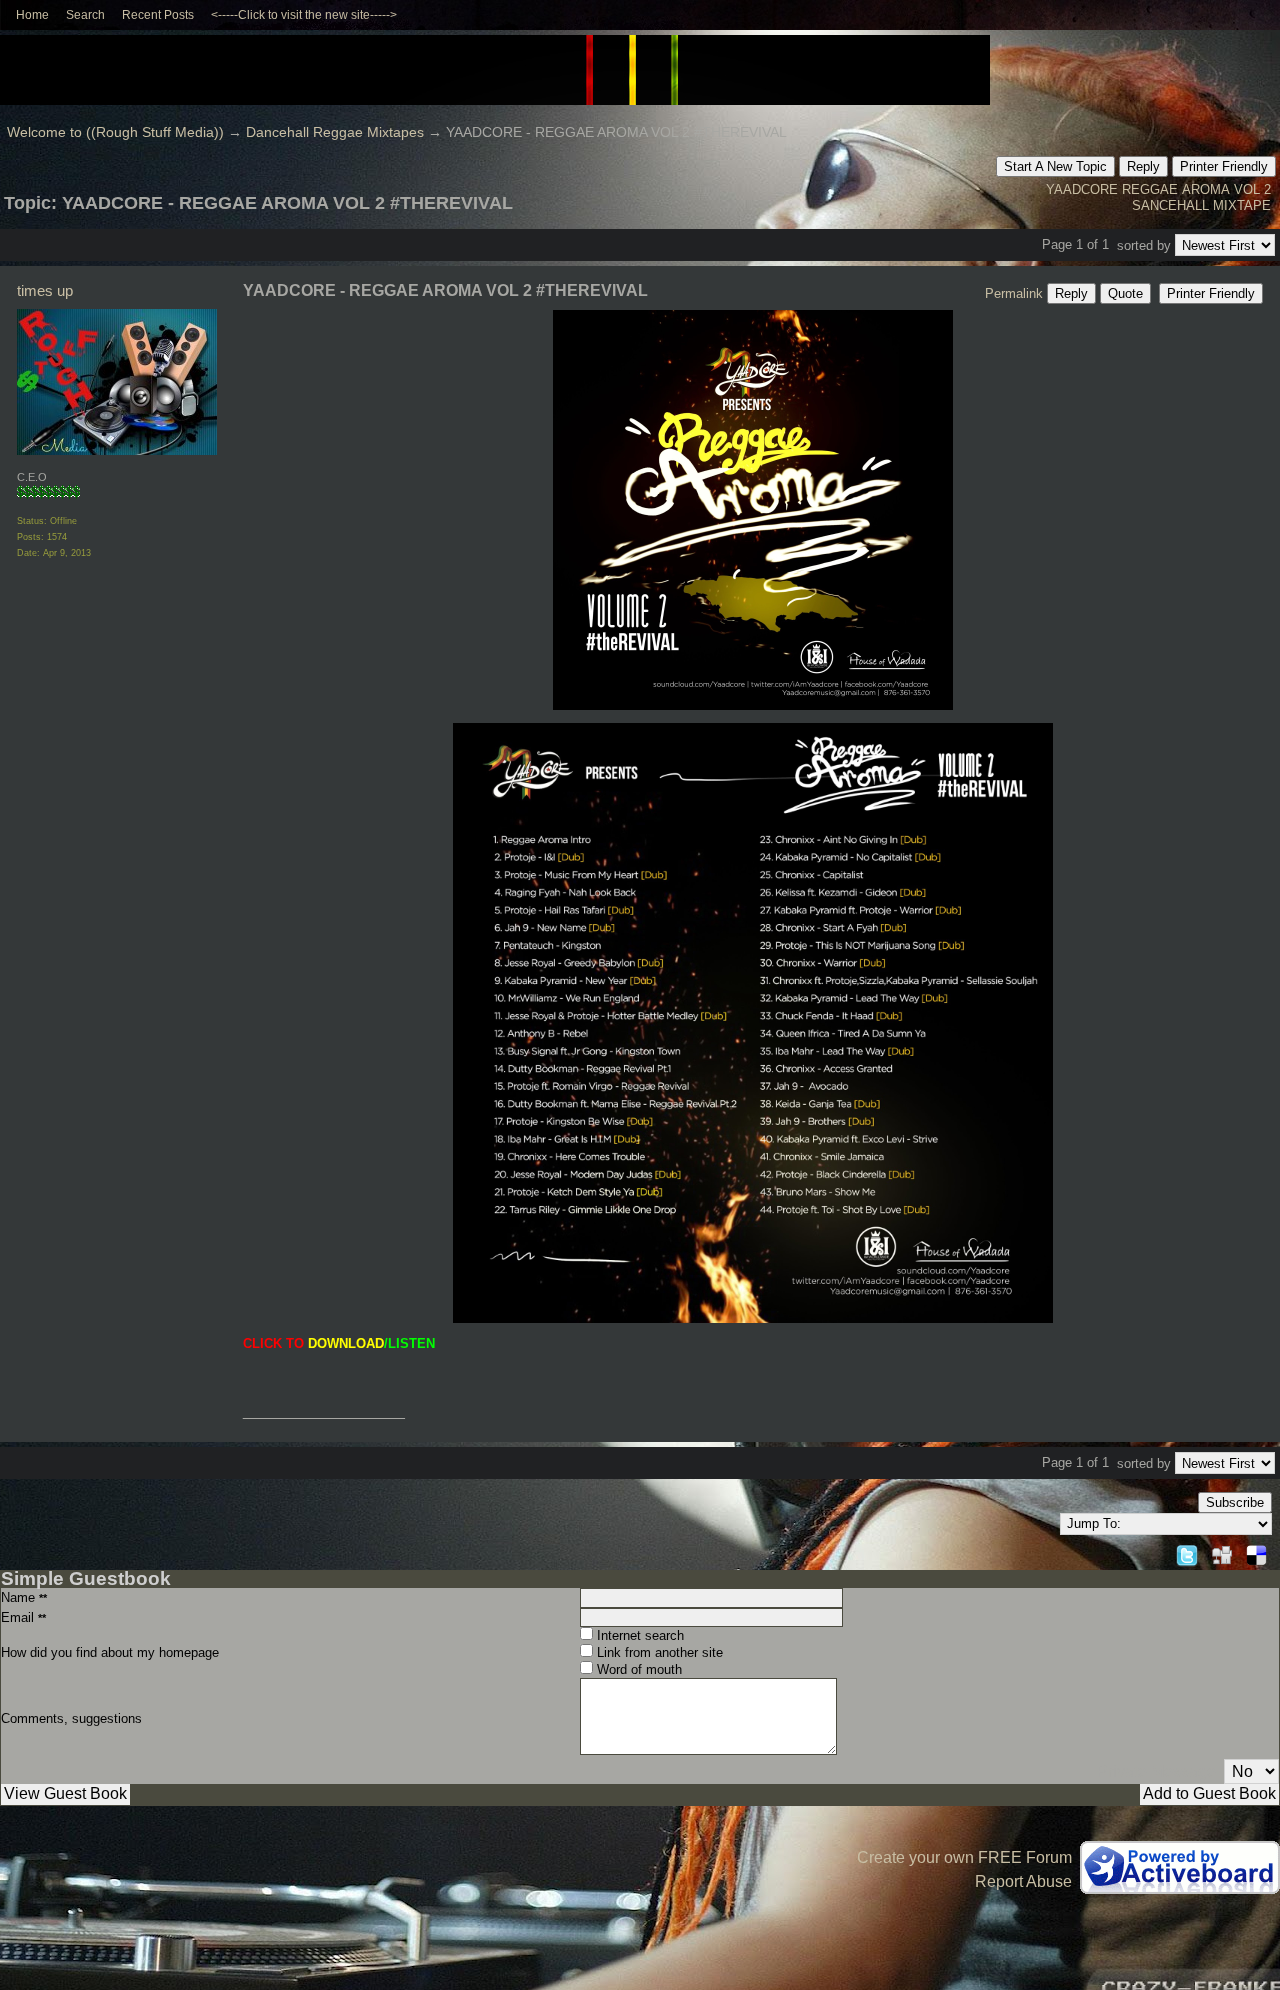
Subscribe (1235, 1502)
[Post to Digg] (1222, 1552)
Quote (1125, 293)
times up (45, 290)
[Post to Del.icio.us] (1256, 1552)
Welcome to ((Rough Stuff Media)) (115, 132)
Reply (1143, 166)
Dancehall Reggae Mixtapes (335, 132)
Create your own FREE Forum (964, 1857)
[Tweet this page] (1187, 1552)
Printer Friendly (1224, 166)
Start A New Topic (1055, 166)
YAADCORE (1082, 189)
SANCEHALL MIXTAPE (1201, 205)
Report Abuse (1023, 1881)
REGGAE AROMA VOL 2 (1196, 189)
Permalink (1014, 293)
